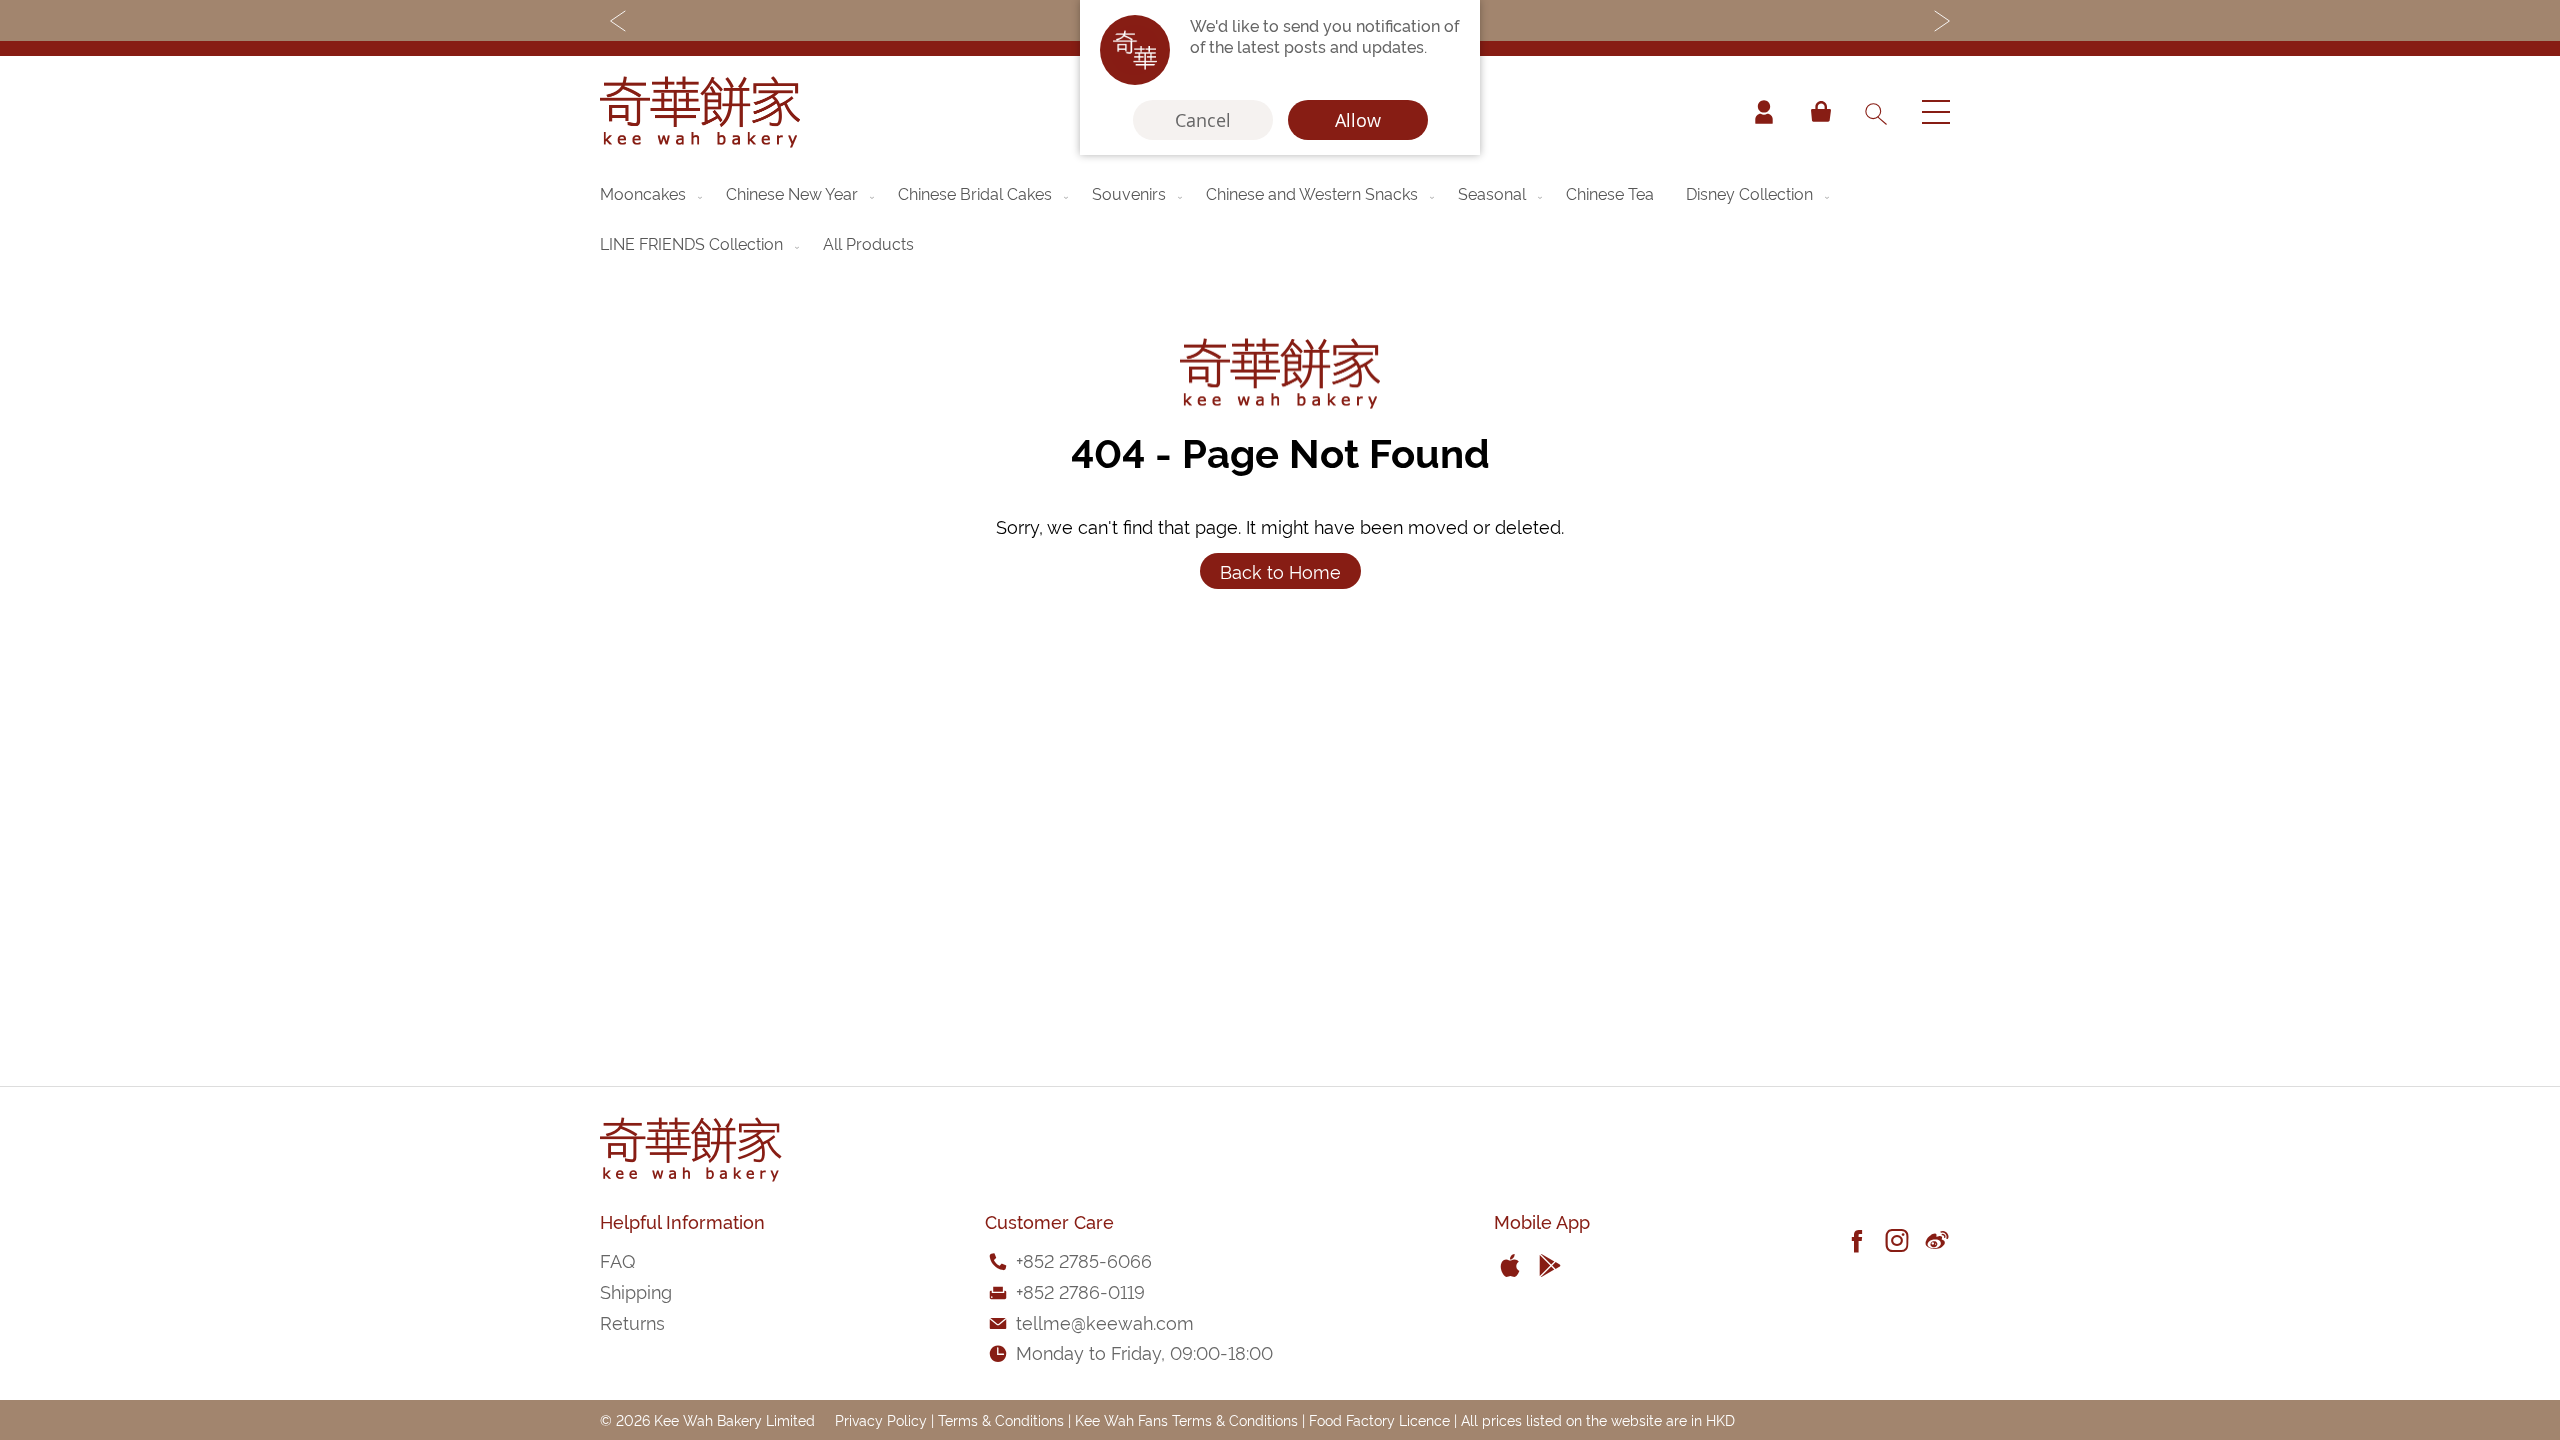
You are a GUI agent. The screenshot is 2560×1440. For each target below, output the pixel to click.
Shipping (636, 1290)
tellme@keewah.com (1105, 1321)
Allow (1358, 120)
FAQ (617, 1259)
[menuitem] (653, 193)
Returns (632, 1321)
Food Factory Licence (1379, 1419)
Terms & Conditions (1001, 1419)
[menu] (1280, 218)
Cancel (1203, 120)
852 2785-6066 (1087, 1259)
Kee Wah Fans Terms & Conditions (1186, 1419)
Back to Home (1280, 570)
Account (1764, 112)
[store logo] (700, 112)
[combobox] (1875, 112)
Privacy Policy (881, 1419)
